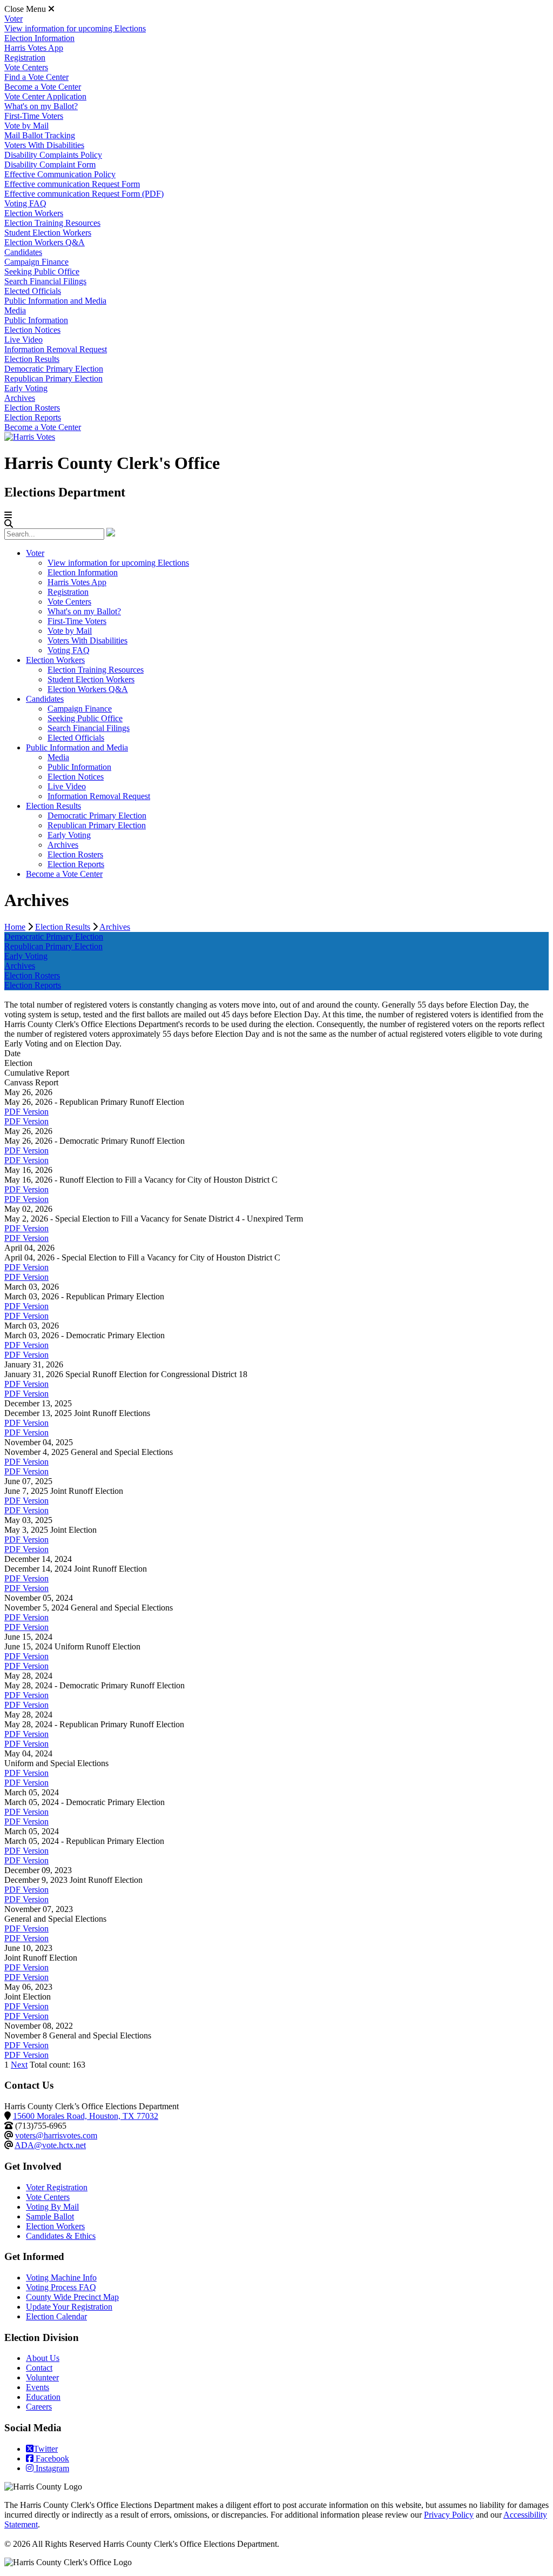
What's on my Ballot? (41, 106)
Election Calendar (56, 2316)
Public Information (36, 320)
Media (15, 310)
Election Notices (32, 330)
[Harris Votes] (30, 437)
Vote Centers (26, 67)
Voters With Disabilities (44, 145)
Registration (25, 58)
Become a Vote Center (43, 87)
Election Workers (34, 213)
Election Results (32, 359)
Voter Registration (57, 2187)
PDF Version (26, 1112)
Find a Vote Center (36, 77)
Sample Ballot (50, 2216)
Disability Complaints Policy (53, 155)
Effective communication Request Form (72, 184)
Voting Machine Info (61, 2278)
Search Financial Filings (45, 281)
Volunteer (42, 2377)
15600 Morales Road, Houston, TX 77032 (86, 2116)
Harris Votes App (34, 48)
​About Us (43, 2358)
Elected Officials (33, 291)
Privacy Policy (449, 2515)
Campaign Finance (36, 262)
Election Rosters (32, 408)
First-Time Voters (34, 116)
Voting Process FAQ (61, 2287)
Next (19, 2065)
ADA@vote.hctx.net (50, 2145)
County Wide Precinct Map (72, 2297)
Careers (39, 2407)
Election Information (39, 38)
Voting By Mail (52, 2207)
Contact (39, 2368)
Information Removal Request (56, 349)
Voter (14, 19)
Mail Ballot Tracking (40, 135)
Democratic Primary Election (54, 369)
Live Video (23, 340)
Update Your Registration (69, 2307)
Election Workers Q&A (45, 242)
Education (43, 2397)
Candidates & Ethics (61, 2236)
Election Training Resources (52, 223)
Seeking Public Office (42, 271)
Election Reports (33, 417)
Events (38, 2387)
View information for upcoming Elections (75, 28)
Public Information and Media (55, 301)
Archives (20, 398)
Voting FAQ (25, 203)
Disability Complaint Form (50, 165)
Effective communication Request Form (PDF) (84, 194)
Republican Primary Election (53, 378)
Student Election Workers (48, 233)
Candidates (23, 252)
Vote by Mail (26, 126)
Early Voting (26, 388)
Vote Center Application (45, 96)
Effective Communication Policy (60, 174)
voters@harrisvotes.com (56, 2135)
